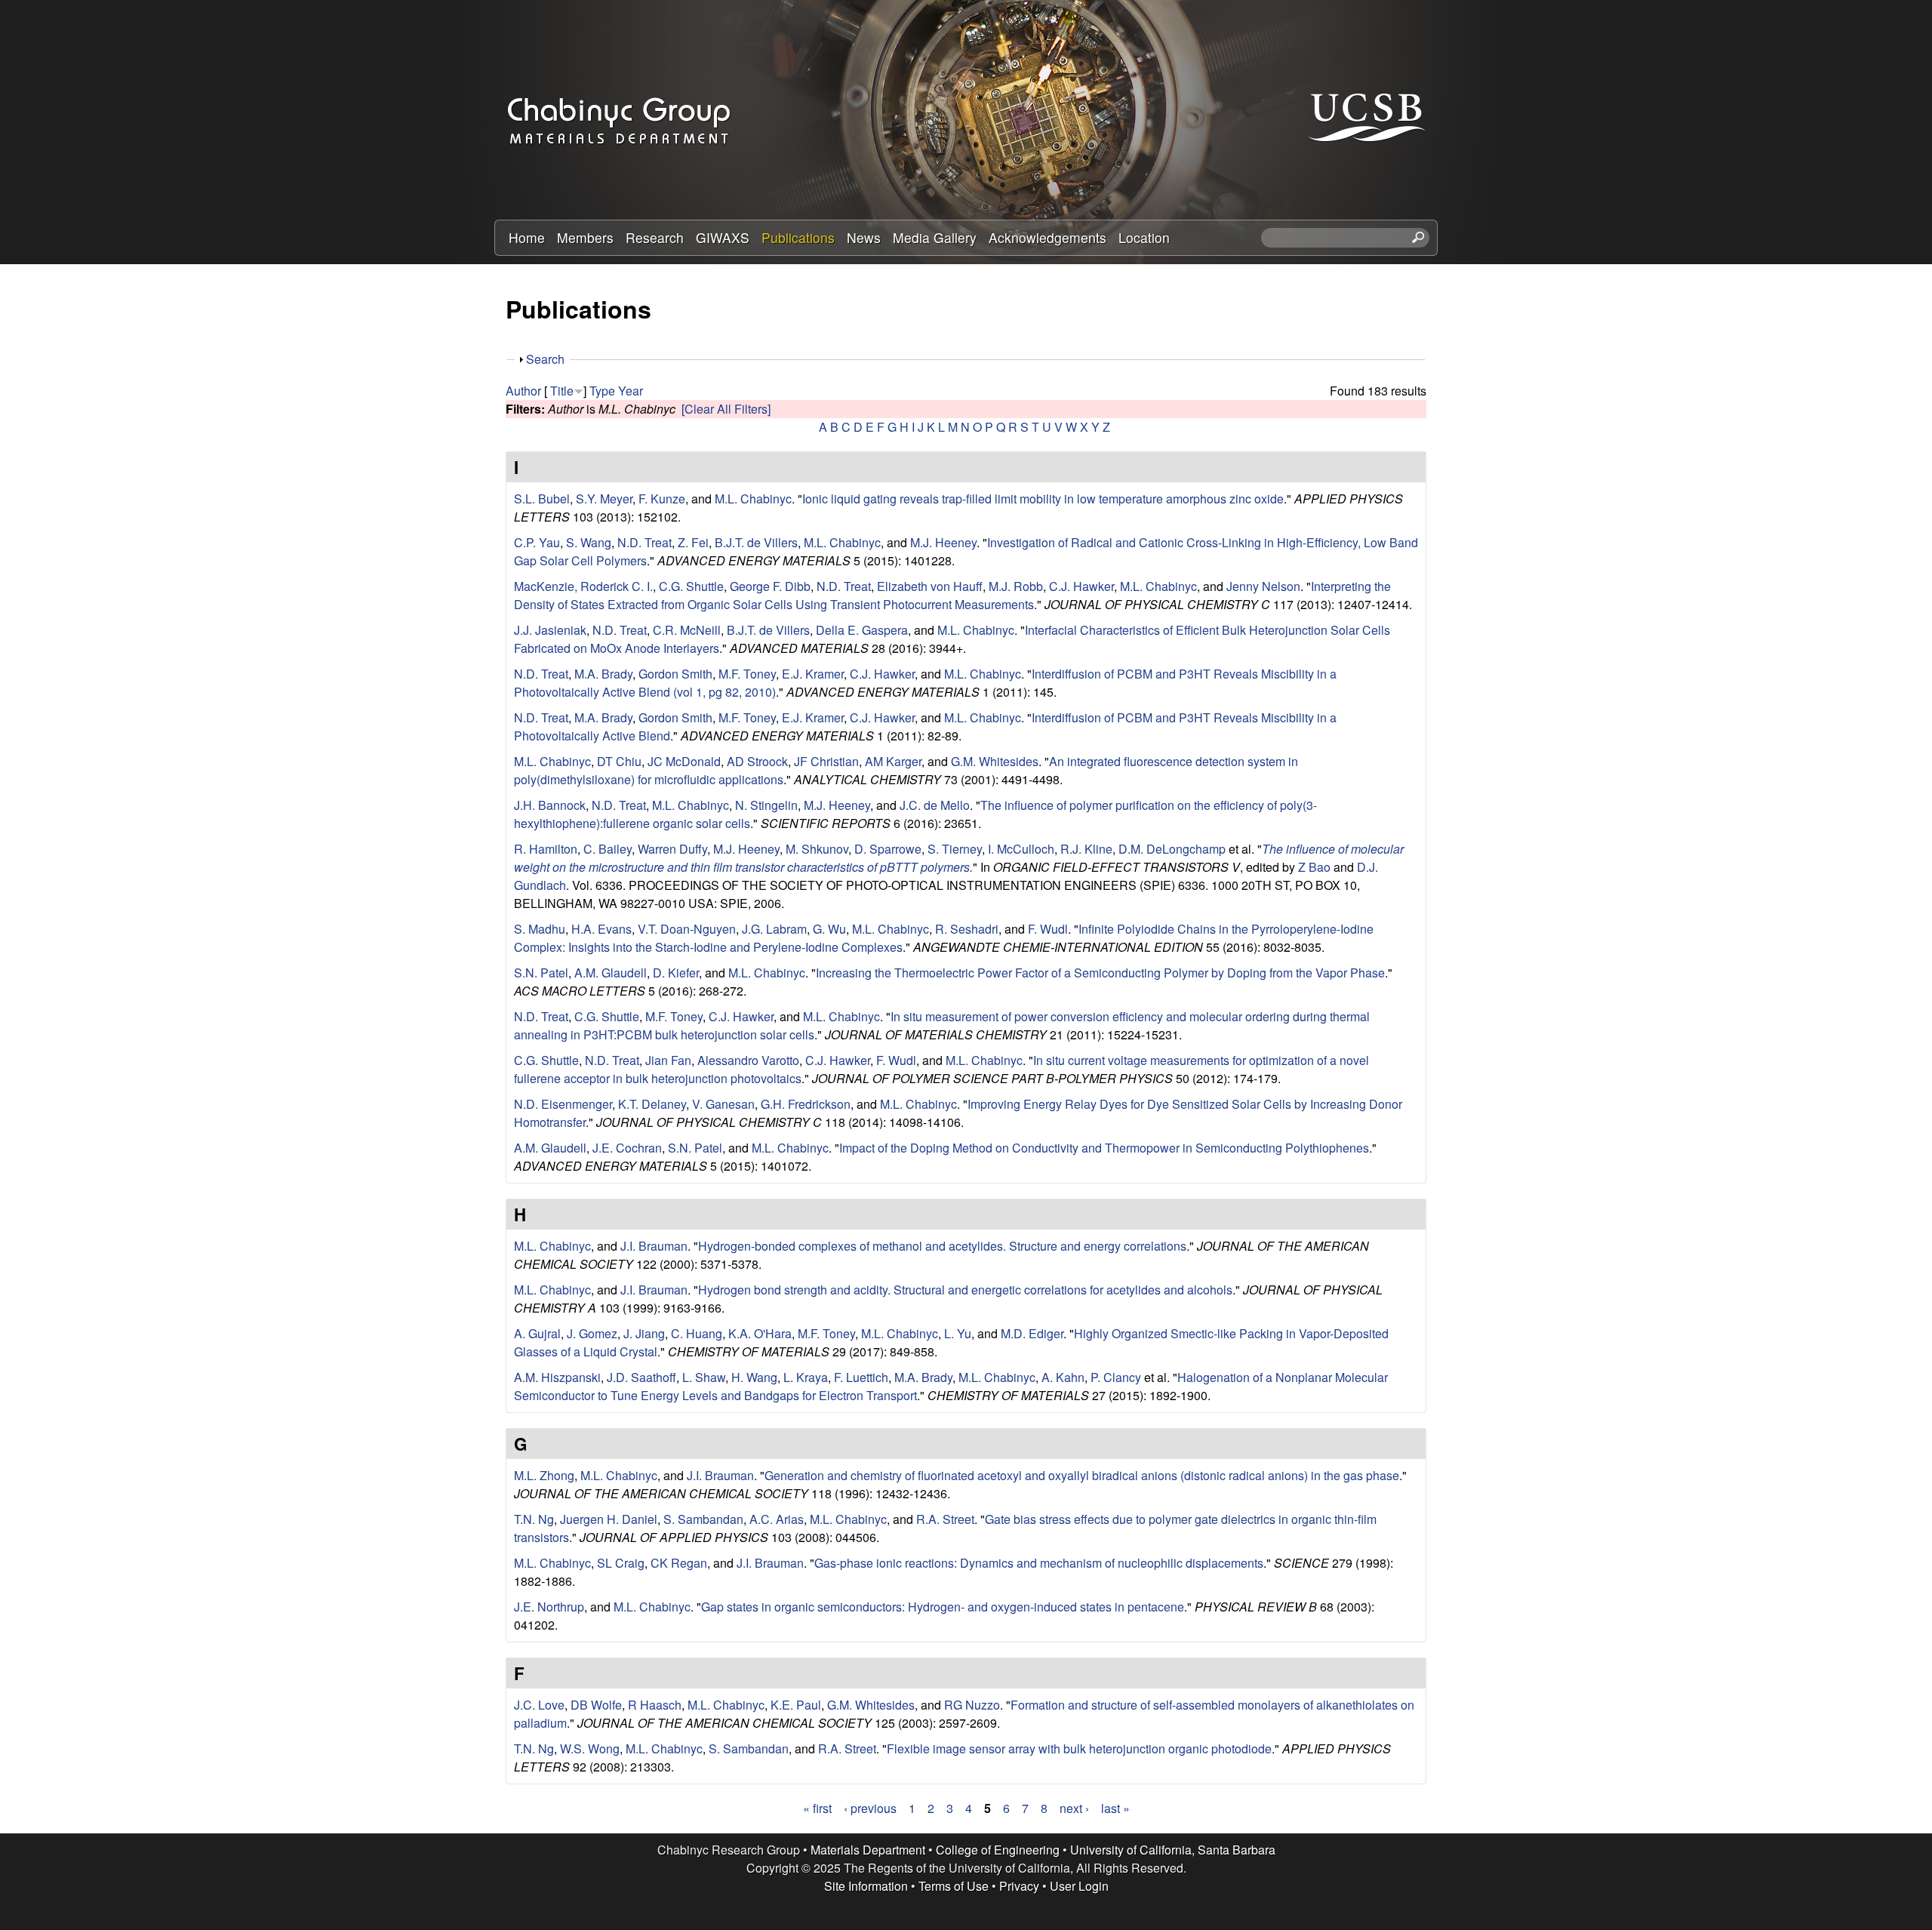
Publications (798, 237)
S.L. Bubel (542, 499)
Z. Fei (693, 542)
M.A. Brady (603, 674)
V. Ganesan (723, 1104)
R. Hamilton (546, 849)
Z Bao (1314, 867)
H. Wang (754, 1377)
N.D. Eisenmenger (563, 1104)
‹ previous (870, 1808)
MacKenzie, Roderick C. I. (583, 586)
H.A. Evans (601, 929)
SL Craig (621, 1563)
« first (817, 1808)
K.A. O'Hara (760, 1333)
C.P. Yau (537, 542)
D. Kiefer (676, 973)
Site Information (866, 1886)
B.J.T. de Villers (756, 542)
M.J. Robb (1016, 586)
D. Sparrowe (888, 849)
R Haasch (655, 1705)
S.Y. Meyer (604, 499)
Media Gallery (935, 237)
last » (1115, 1808)
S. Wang (589, 542)
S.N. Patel (541, 973)
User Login (1079, 1886)
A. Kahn (1063, 1377)
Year (631, 391)
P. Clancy (1116, 1377)
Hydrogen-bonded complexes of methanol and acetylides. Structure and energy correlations (942, 1246)
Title (562, 391)
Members (585, 237)
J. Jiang (644, 1333)
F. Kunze (662, 499)
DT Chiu (619, 761)
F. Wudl (1048, 929)
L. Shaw (704, 1377)
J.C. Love (539, 1705)
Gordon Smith (675, 674)
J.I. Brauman (654, 1246)
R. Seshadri (967, 929)
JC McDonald (684, 761)
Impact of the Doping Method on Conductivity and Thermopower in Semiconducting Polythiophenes (1104, 1148)
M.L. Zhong (544, 1475)
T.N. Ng (534, 1519)
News (864, 237)
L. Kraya (806, 1377)
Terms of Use (954, 1886)
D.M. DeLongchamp (1172, 849)
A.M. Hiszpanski (557, 1377)
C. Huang (697, 1333)
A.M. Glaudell (611, 973)
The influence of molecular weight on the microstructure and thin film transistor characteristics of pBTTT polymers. (959, 858)
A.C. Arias (777, 1519)
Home (527, 237)
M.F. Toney (747, 674)
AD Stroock (757, 761)
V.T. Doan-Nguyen (687, 929)
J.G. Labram (774, 929)
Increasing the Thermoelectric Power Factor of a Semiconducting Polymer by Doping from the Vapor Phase (1100, 973)
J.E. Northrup (549, 1607)
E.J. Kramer (813, 674)
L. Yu (958, 1333)
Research (655, 237)
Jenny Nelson (1263, 586)
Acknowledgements (1048, 237)
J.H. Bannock (550, 805)
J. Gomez (592, 1333)
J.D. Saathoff (641, 1377)
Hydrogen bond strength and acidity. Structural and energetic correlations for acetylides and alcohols (965, 1290)
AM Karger (893, 761)
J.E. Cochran (627, 1148)
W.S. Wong (590, 1748)
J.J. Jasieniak (550, 630)
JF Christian (826, 761)
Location (1144, 237)
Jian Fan (668, 1060)
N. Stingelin (766, 805)
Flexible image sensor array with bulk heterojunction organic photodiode (1079, 1748)
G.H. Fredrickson (806, 1104)
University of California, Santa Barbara (1173, 1850)
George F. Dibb (770, 586)
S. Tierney (955, 849)
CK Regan (679, 1563)
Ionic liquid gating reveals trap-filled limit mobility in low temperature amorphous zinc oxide (1043, 499)
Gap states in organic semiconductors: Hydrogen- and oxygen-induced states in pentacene (943, 1607)
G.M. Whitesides (995, 761)
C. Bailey (608, 849)
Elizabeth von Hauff (930, 586)
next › (1074, 1808)
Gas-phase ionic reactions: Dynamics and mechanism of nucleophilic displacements (1039, 1563)
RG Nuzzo (972, 1705)
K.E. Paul (796, 1705)
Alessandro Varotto (748, 1060)
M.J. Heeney (943, 542)
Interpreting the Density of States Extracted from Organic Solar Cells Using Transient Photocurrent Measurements (952, 595)
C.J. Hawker (1081, 586)
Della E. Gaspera (862, 630)
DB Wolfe (596, 1705)
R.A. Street (945, 1519)
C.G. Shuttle (691, 586)
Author (523, 391)
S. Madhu (540, 929)
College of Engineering (998, 1850)
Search (545, 359)
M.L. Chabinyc (753, 499)
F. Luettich (861, 1377)
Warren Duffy (672, 849)
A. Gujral (537, 1333)
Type (602, 391)
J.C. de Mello (935, 805)
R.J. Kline (1086, 849)
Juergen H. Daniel (609, 1519)
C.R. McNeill (687, 630)
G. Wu (829, 929)
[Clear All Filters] (726, 409)
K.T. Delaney (652, 1104)
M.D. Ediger (1032, 1333)
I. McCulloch (1021, 849)
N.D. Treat (645, 542)
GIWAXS (723, 237)
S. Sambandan (703, 1519)
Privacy (1019, 1886)
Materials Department (868, 1850)
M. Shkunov (817, 849)
